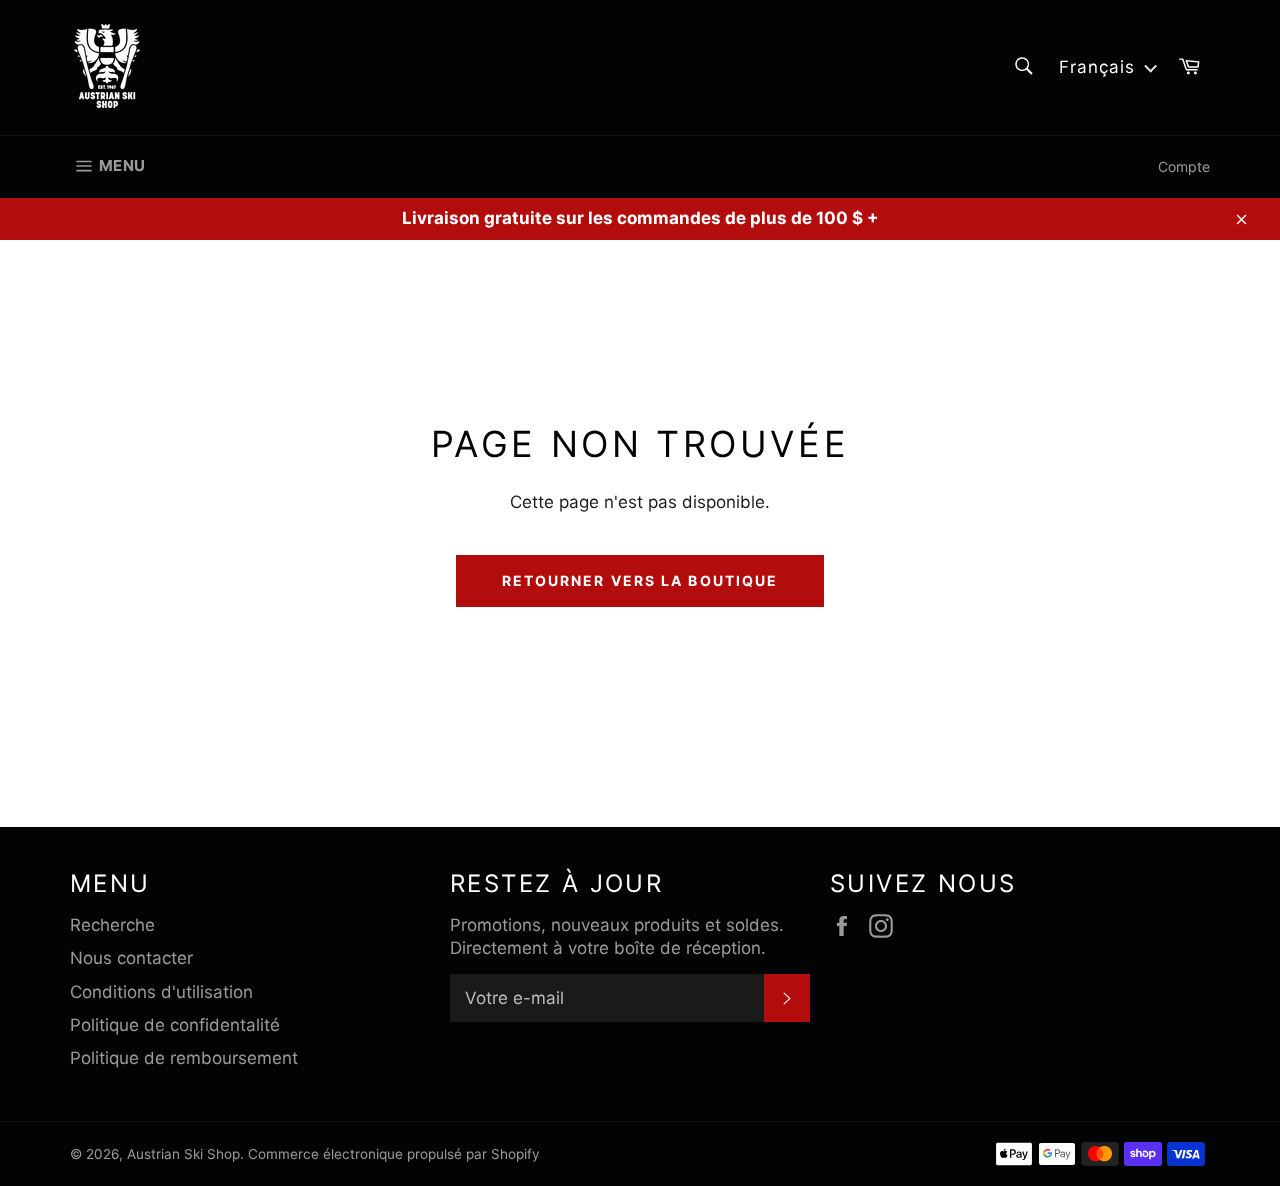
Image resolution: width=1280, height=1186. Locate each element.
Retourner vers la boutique (640, 580)
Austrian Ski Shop (183, 1154)
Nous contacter (131, 958)
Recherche (112, 925)
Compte (1184, 166)
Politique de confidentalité (175, 1025)
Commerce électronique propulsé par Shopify (394, 1154)
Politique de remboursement (184, 1058)
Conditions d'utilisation (161, 992)
